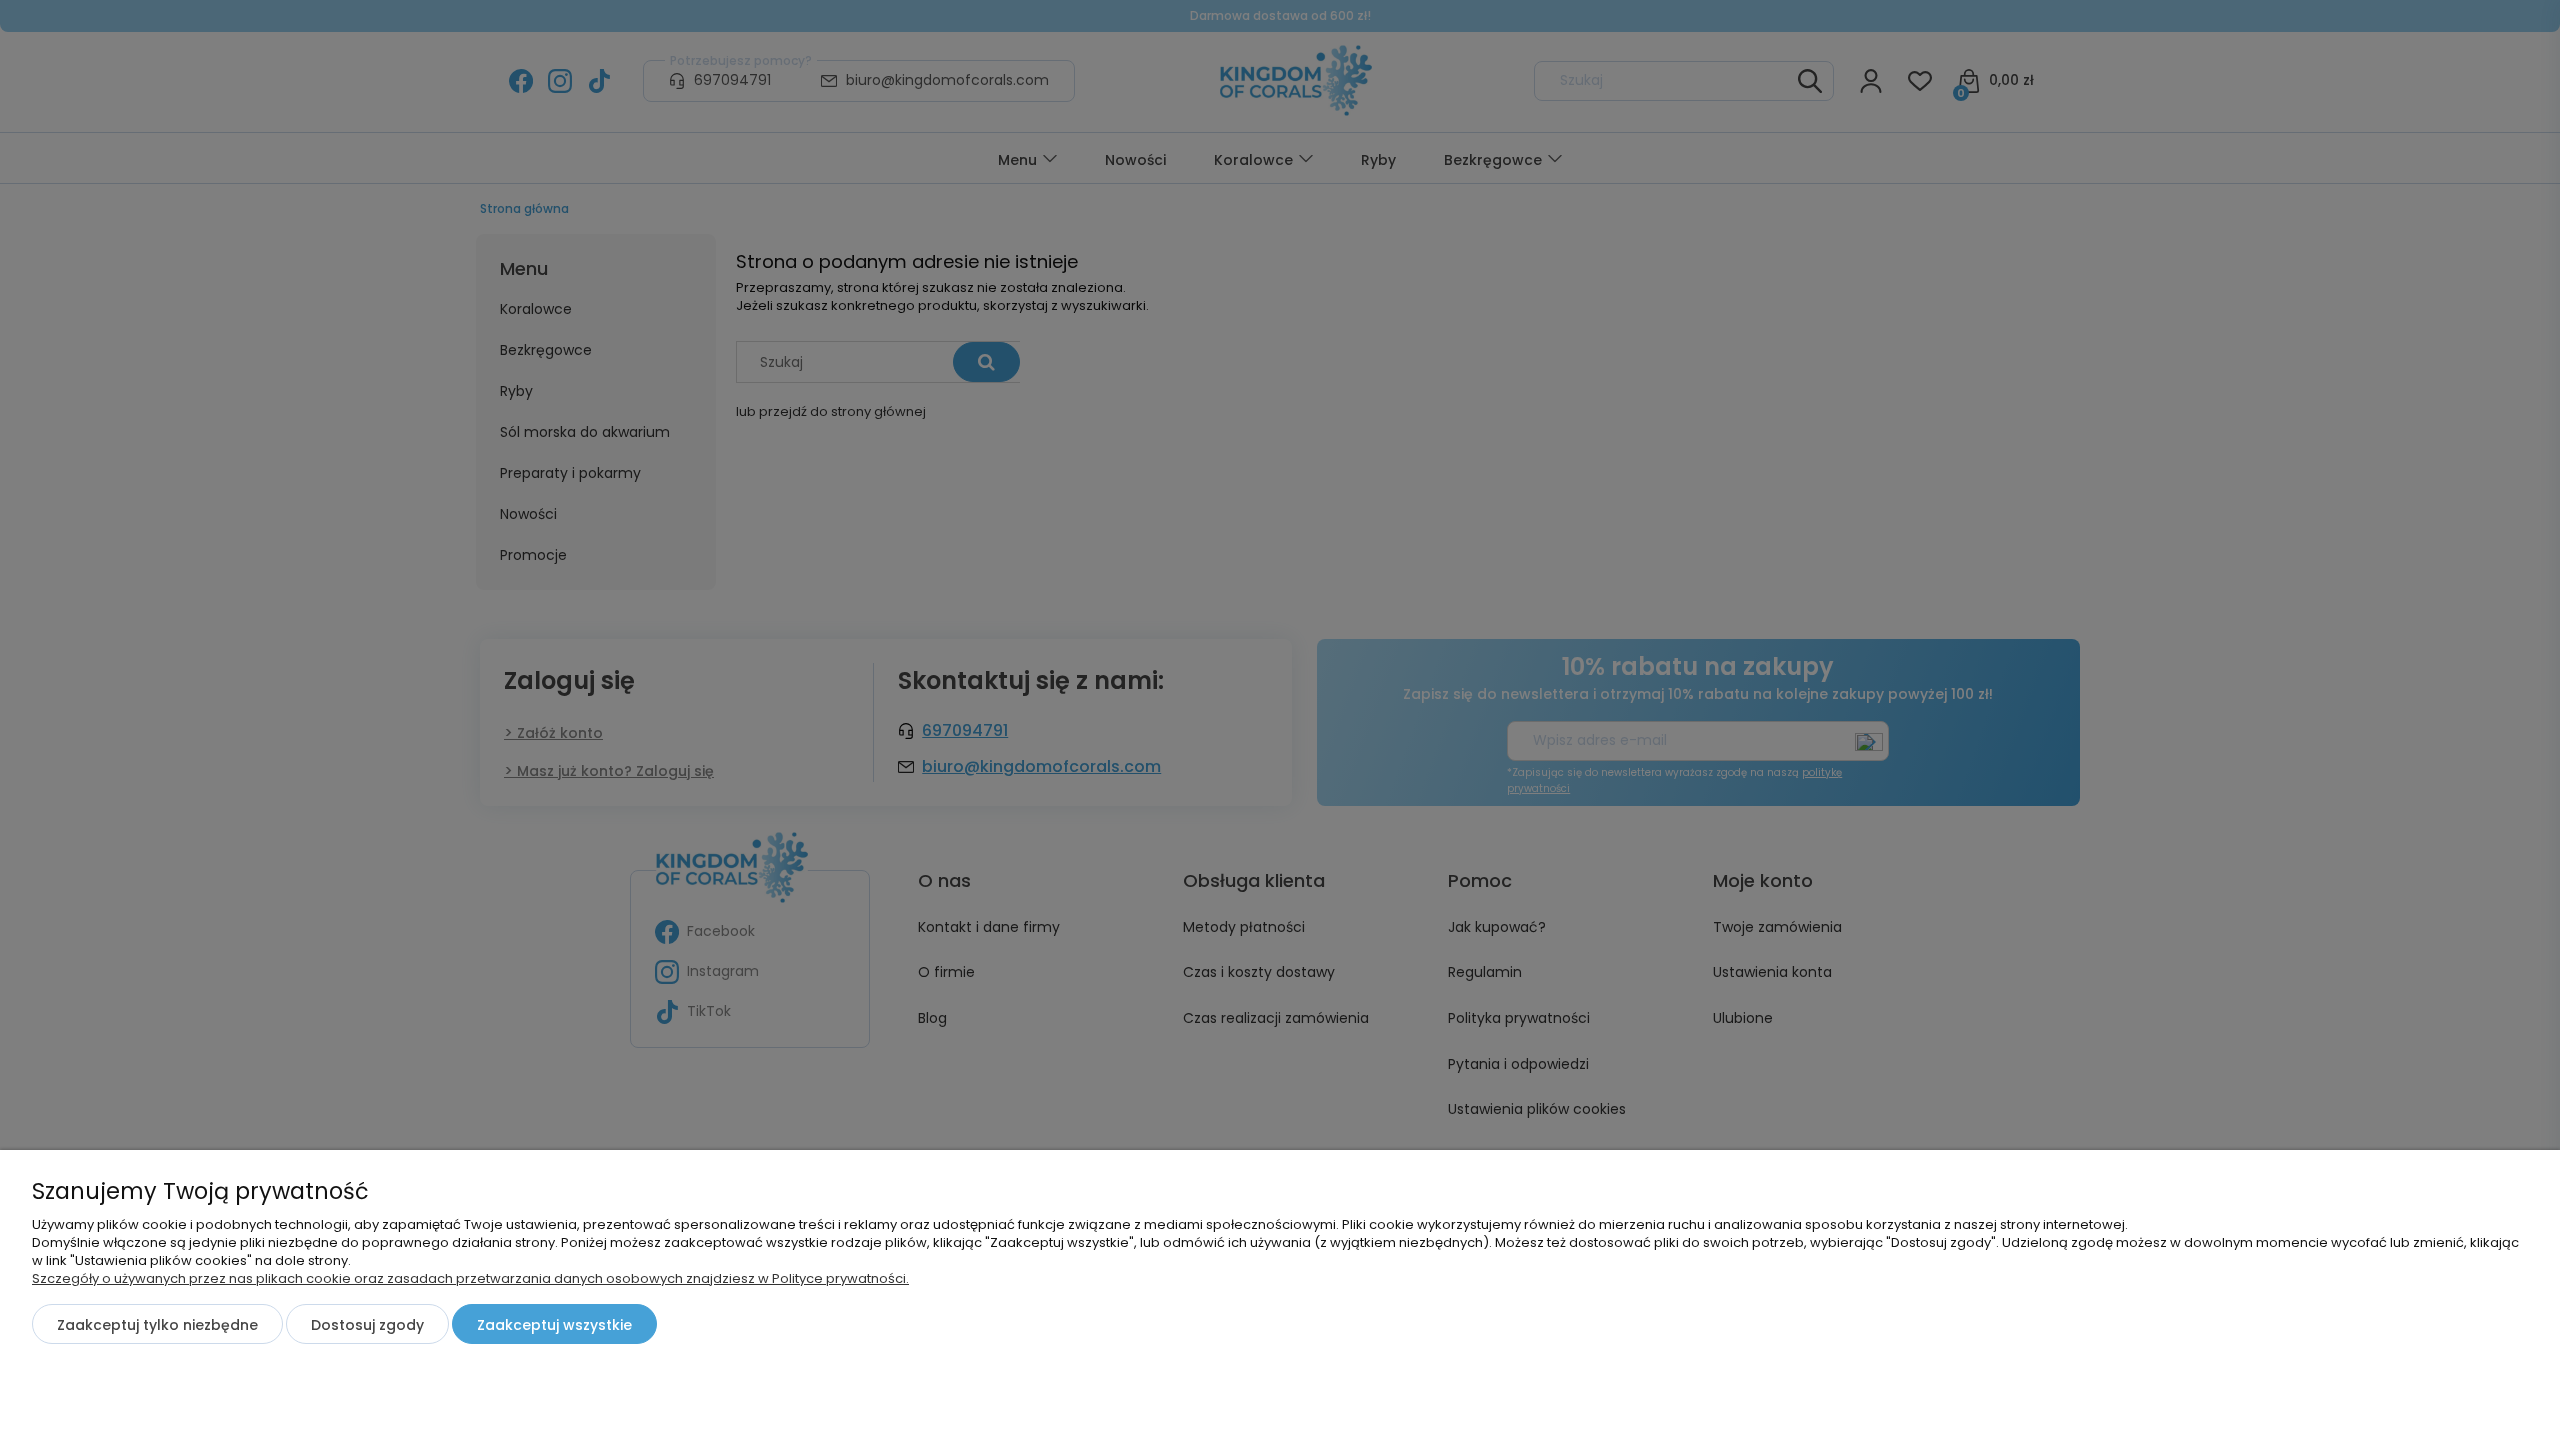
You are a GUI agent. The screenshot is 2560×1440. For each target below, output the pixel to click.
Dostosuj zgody (367, 1325)
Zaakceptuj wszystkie (554, 1325)
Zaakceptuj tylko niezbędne (157, 1325)
